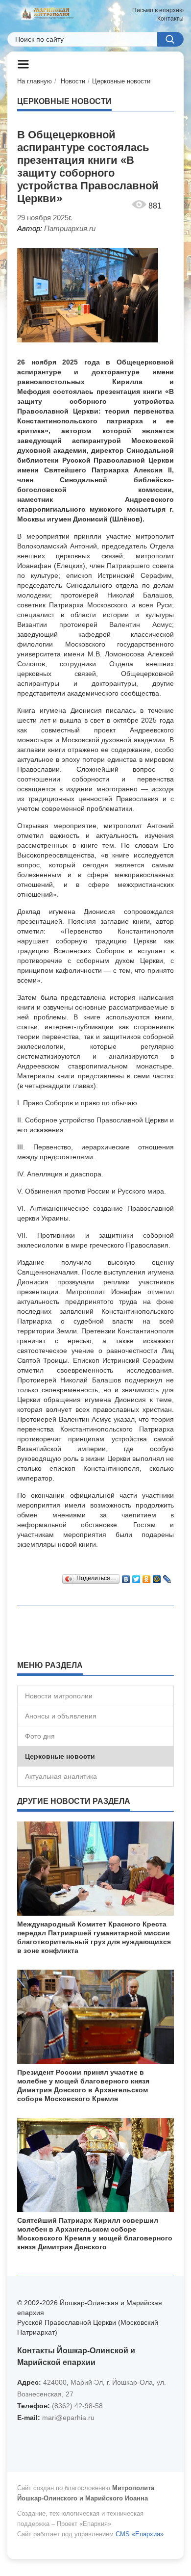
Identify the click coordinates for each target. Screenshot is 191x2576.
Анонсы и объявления (61, 1716)
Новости (73, 81)
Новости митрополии (59, 1696)
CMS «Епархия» (140, 2534)
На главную (35, 81)
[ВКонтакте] (126, 1577)
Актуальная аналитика (61, 1776)
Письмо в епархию (158, 10)
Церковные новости (121, 81)
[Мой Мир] (157, 1577)
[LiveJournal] (167, 1577)
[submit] (170, 39)
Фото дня (40, 1736)
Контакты (170, 19)
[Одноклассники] (147, 1577)
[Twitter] (136, 1577)
